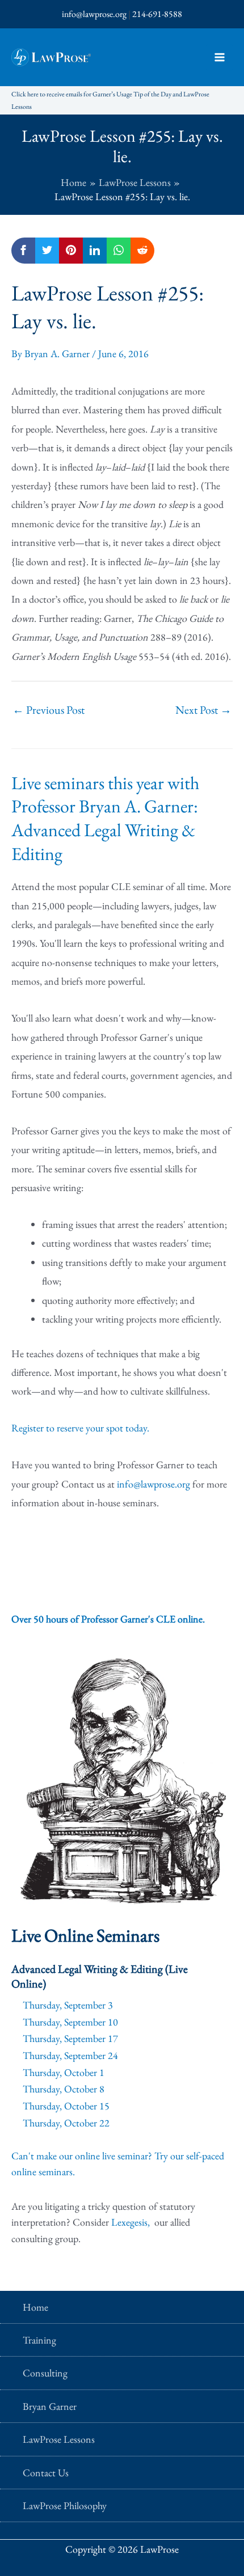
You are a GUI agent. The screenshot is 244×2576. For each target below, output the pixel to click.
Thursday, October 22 (66, 2123)
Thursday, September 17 (70, 2038)
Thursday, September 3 (68, 2005)
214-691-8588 (157, 14)
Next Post (203, 710)
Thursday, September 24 (70, 2055)
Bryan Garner (50, 2406)
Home (35, 2307)
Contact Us (46, 2473)
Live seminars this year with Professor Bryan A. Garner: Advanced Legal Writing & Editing (105, 818)
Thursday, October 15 (66, 2106)
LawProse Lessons (59, 2439)
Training (39, 2340)
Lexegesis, (132, 2222)
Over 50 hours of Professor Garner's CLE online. (108, 1619)
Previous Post (49, 710)
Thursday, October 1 (64, 2072)
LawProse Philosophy (65, 2505)
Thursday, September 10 (70, 2022)
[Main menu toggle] (219, 58)
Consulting (45, 2373)
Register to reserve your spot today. (80, 1428)
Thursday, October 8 (64, 2089)
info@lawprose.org (94, 14)
